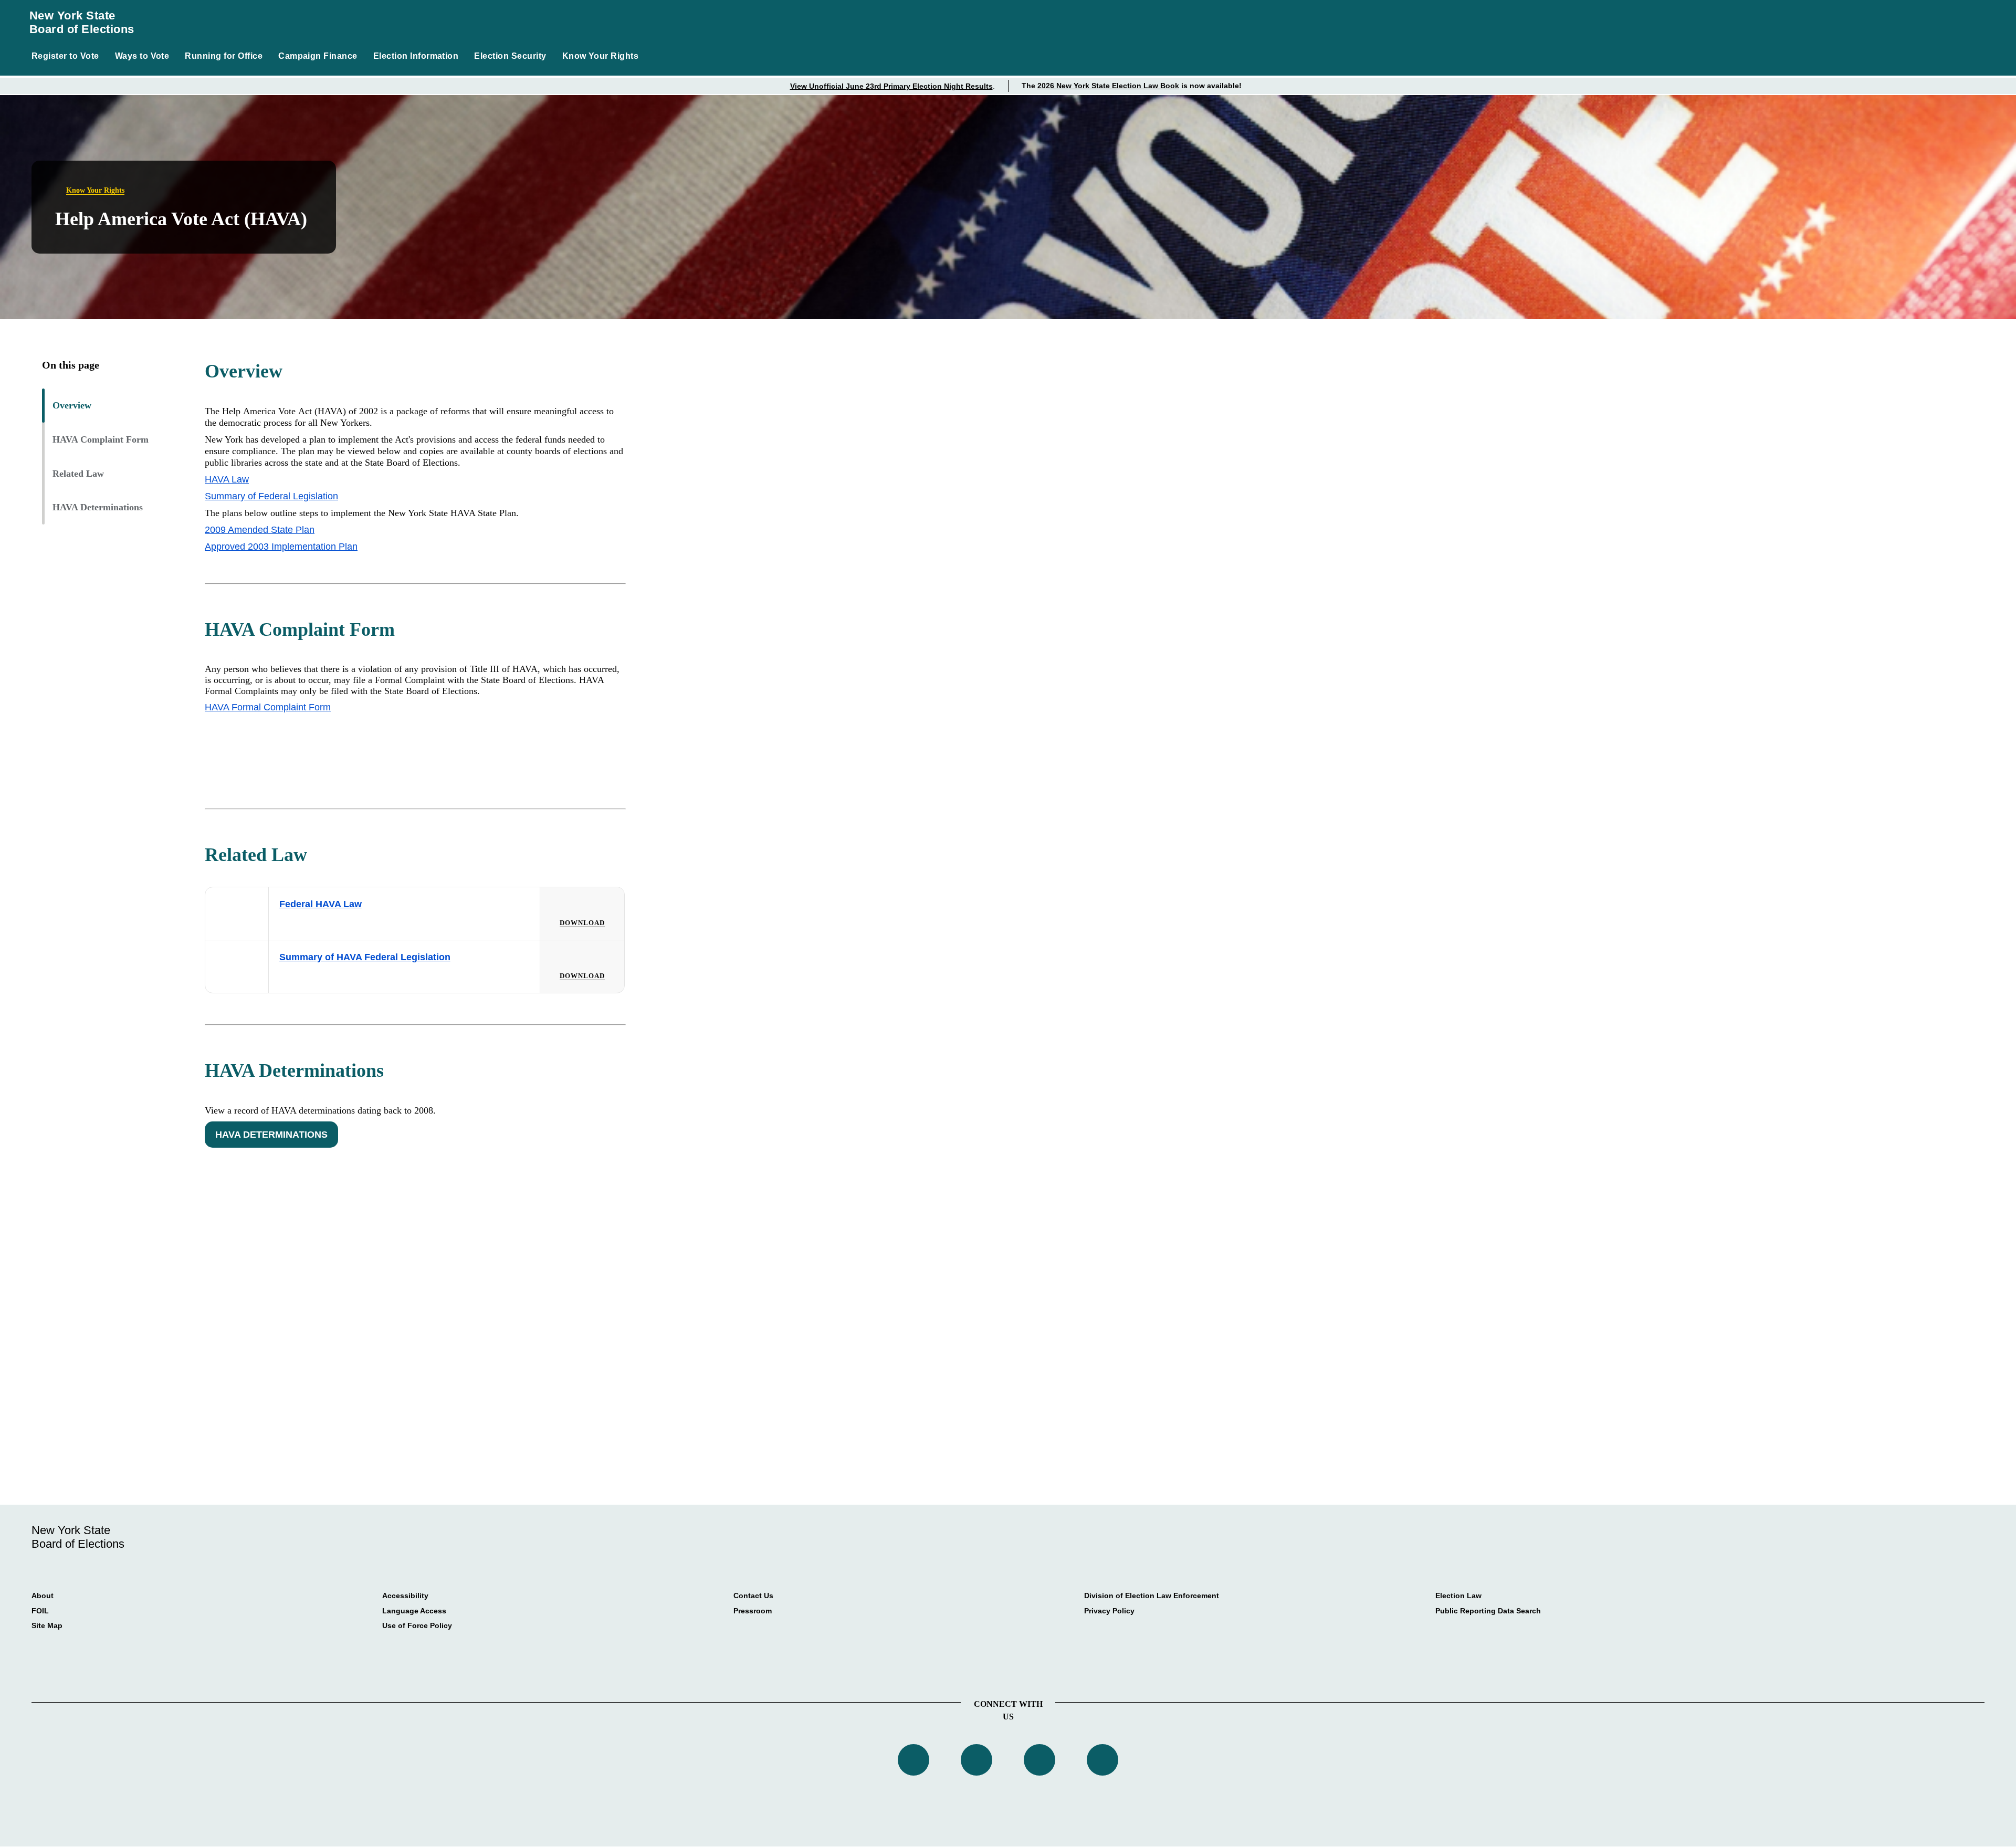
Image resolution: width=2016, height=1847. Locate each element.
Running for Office (224, 56)
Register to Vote (65, 56)
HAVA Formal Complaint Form (268, 707)
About (43, 1596)
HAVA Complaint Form (101, 439)
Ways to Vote (142, 56)
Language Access (414, 1611)
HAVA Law (227, 479)
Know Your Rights (601, 56)
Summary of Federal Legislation (271, 496)
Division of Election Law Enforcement (1152, 1596)
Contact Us (753, 1596)
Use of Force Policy (417, 1625)
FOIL (40, 1611)
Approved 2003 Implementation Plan (281, 547)
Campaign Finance (318, 56)
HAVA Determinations (98, 507)
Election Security (510, 56)
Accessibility (405, 1596)
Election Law (1458, 1596)
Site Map (47, 1625)
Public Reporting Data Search (1488, 1611)
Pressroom (753, 1611)
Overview (72, 405)
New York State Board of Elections (82, 22)
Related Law (78, 474)
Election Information (416, 56)
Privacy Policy (1109, 1611)
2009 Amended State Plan (260, 530)
